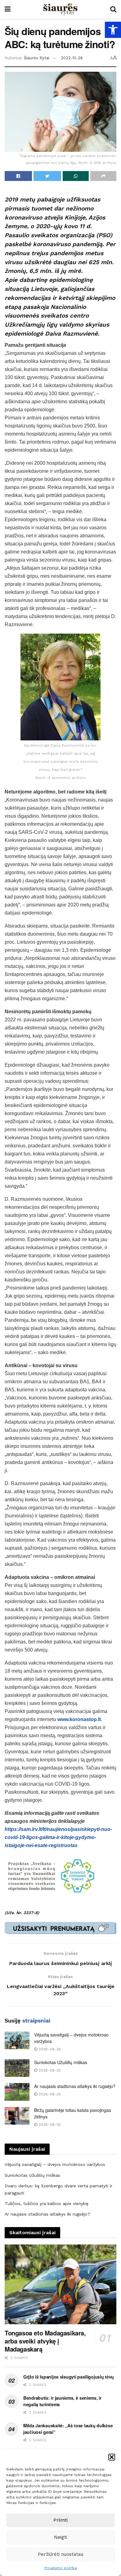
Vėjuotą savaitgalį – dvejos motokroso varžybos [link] (55, 2164)
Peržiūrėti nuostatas (61, 2554)
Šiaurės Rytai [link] (37, 58)
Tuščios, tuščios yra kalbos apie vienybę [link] (47, 2203)
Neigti (60, 2537)
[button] (112, 2457)
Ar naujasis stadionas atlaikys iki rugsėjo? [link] (75, 2086)
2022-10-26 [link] (72, 58)
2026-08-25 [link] (49, 2049)
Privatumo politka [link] (61, 2568)
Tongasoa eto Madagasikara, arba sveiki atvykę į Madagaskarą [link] (45, 2341)
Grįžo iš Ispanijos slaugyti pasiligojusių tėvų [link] (69, 2377)
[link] (113, 30)
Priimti (60, 2520)
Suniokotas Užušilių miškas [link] (61, 2062)
